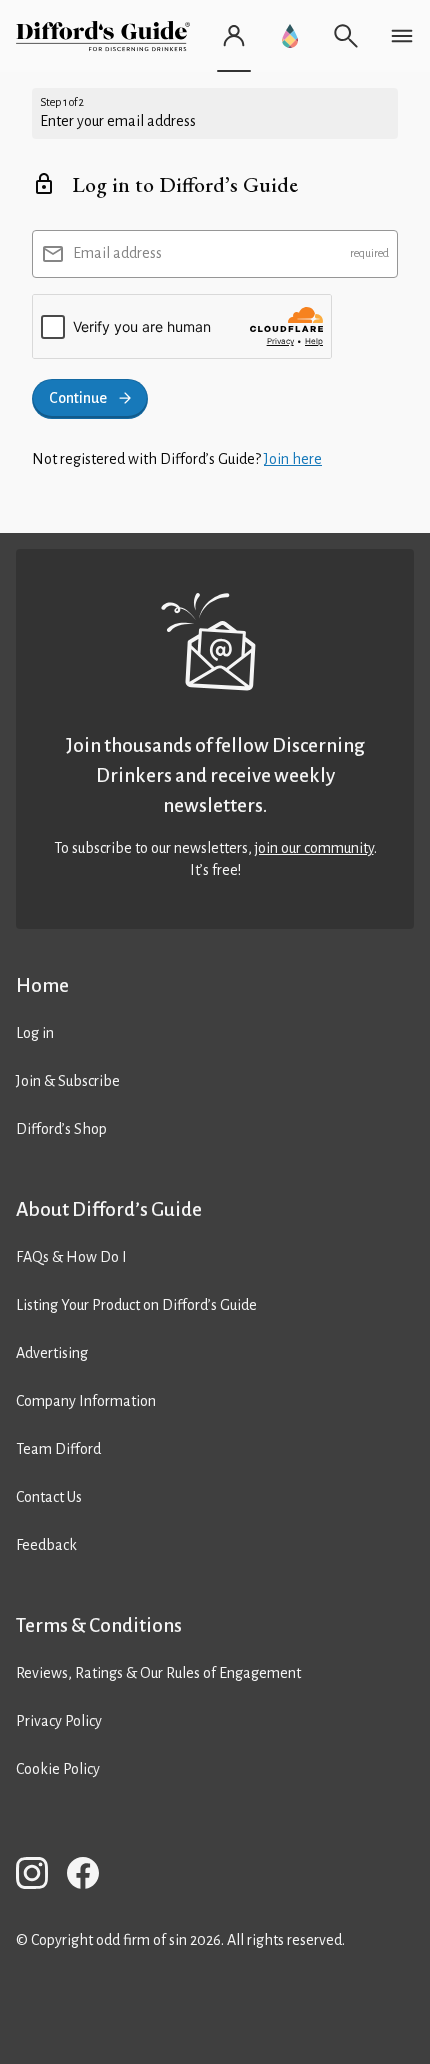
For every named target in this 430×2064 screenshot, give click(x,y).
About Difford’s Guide (109, 1209)
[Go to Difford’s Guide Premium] (290, 36)
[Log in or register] (234, 36)
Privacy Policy (59, 1721)
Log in (35, 1033)
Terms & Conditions (99, 1625)
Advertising (52, 1353)
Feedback (46, 1545)
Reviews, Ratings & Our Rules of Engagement (158, 1673)
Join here (293, 459)
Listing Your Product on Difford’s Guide (136, 1305)
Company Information (86, 1401)
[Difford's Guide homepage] (107, 36)
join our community (314, 848)
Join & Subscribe (68, 1081)
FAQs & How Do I (71, 1257)
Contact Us (49, 1497)
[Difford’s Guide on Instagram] (40, 1876)
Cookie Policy (58, 1769)
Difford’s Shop (61, 1129)
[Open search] (346, 36)
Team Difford (58, 1449)
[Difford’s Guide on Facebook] (91, 1876)
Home (42, 985)
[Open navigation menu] (402, 36)
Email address (117, 253)
